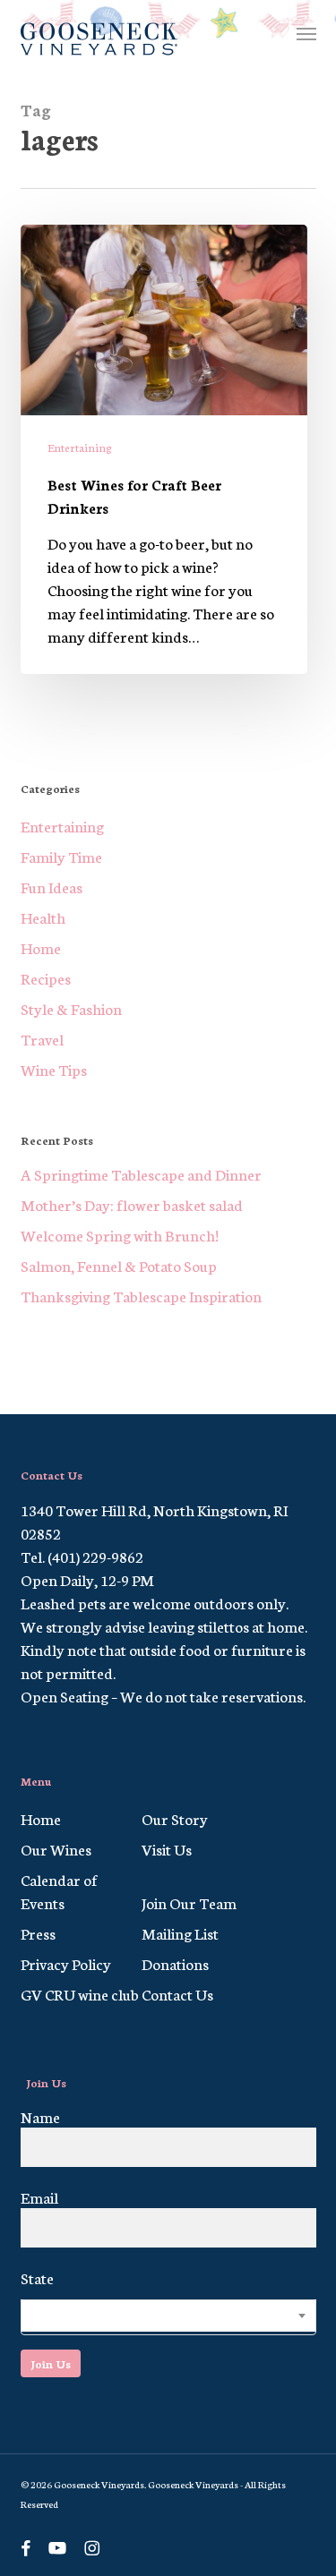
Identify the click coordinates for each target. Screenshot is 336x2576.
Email (39, 2196)
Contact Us (177, 1993)
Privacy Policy (66, 1963)
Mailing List (180, 1932)
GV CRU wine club (80, 1993)
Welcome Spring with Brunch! (120, 1234)
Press (38, 1932)
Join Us (51, 2363)
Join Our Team (189, 1902)
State (37, 2277)
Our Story (175, 1818)
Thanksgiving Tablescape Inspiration (141, 1295)
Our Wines (56, 1848)
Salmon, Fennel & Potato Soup (119, 1265)
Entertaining (80, 447)
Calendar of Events (59, 1890)
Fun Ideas (52, 886)
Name (40, 2116)
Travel (42, 1038)
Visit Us (167, 1848)
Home (41, 947)
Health (43, 917)
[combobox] (168, 2317)
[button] (306, 33)
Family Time (61, 856)
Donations (175, 1963)
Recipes (46, 977)
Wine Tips (54, 1069)
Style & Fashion (71, 1008)
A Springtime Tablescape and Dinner (141, 1173)
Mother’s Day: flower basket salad (132, 1204)
